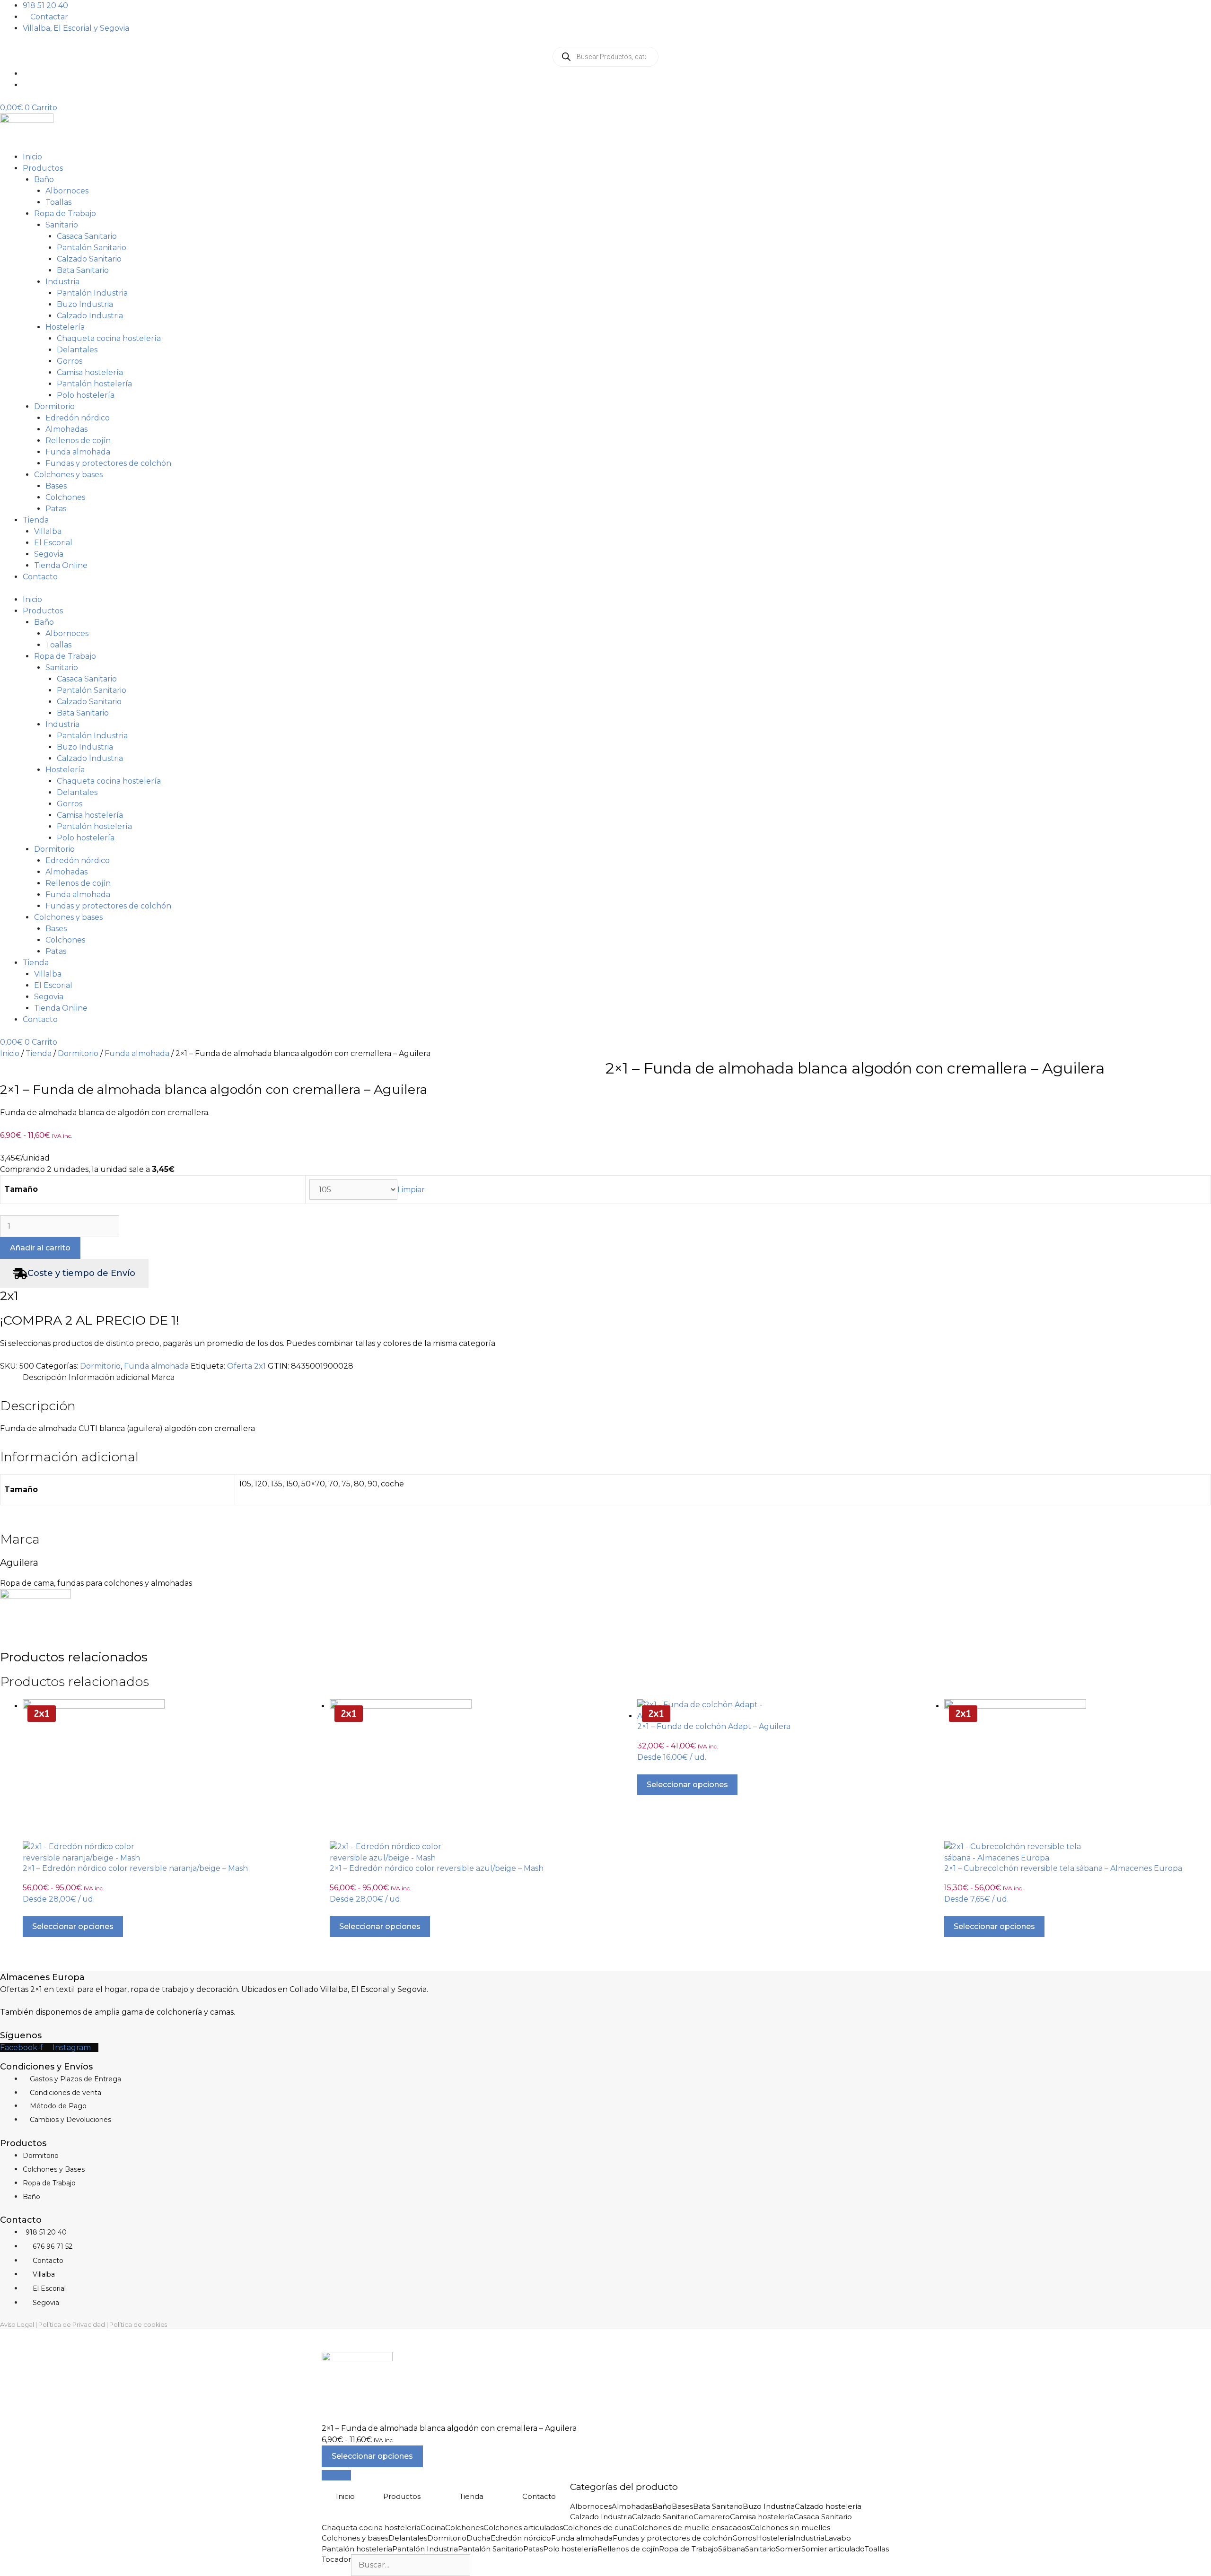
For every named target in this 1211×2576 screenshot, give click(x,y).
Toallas (58, 202)
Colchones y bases (68, 475)
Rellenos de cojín (78, 441)
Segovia (49, 554)
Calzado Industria (90, 316)
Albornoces (67, 191)
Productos (43, 168)
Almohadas (66, 429)
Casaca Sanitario (87, 236)
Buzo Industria (85, 304)
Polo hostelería (86, 395)
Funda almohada (78, 452)
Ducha (478, 2538)
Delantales (77, 350)
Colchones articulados (523, 2528)
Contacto (40, 577)
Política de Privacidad (72, 2324)
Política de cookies (138, 2324)
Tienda (36, 520)
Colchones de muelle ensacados (691, 2528)
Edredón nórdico (78, 418)
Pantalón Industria (92, 293)
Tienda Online (61, 565)
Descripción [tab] (45, 1377)
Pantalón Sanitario (92, 248)
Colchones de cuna (598, 2528)
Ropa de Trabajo (65, 214)
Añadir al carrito (40, 1248)
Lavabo (838, 2538)
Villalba (48, 531)
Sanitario (62, 225)
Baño (44, 179)
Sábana (732, 2549)
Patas (56, 509)
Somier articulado (833, 2549)
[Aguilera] (35, 1596)
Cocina (433, 2528)
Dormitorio (54, 406)
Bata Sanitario (83, 270)
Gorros (70, 361)
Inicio (32, 157)
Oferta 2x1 (246, 1366)
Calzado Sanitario (89, 259)
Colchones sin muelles (790, 2528)
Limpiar (411, 1190)
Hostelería (65, 327)
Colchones (65, 497)
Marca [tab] (163, 1377)
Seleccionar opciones (73, 1926)
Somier (789, 2549)
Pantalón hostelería (94, 384)
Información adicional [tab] (109, 1377)
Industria (62, 282)
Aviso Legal (17, 2324)
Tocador (336, 2559)
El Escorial (53, 543)
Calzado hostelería (828, 2506)
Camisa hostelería (90, 372)
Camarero (712, 2517)
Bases (56, 486)
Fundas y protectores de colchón (108, 463)
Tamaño (21, 1189)
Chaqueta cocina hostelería (109, 338)
